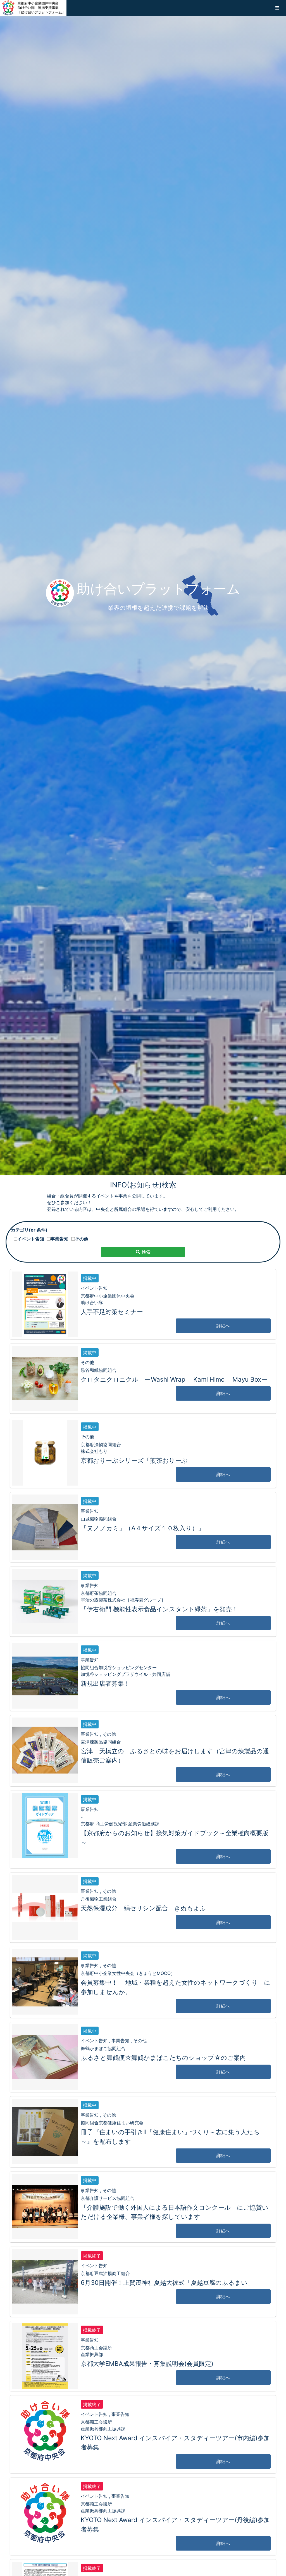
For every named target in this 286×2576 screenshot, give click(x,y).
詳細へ (223, 1326)
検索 (145, 1252)
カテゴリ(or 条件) (29, 1230)
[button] (277, 8)
